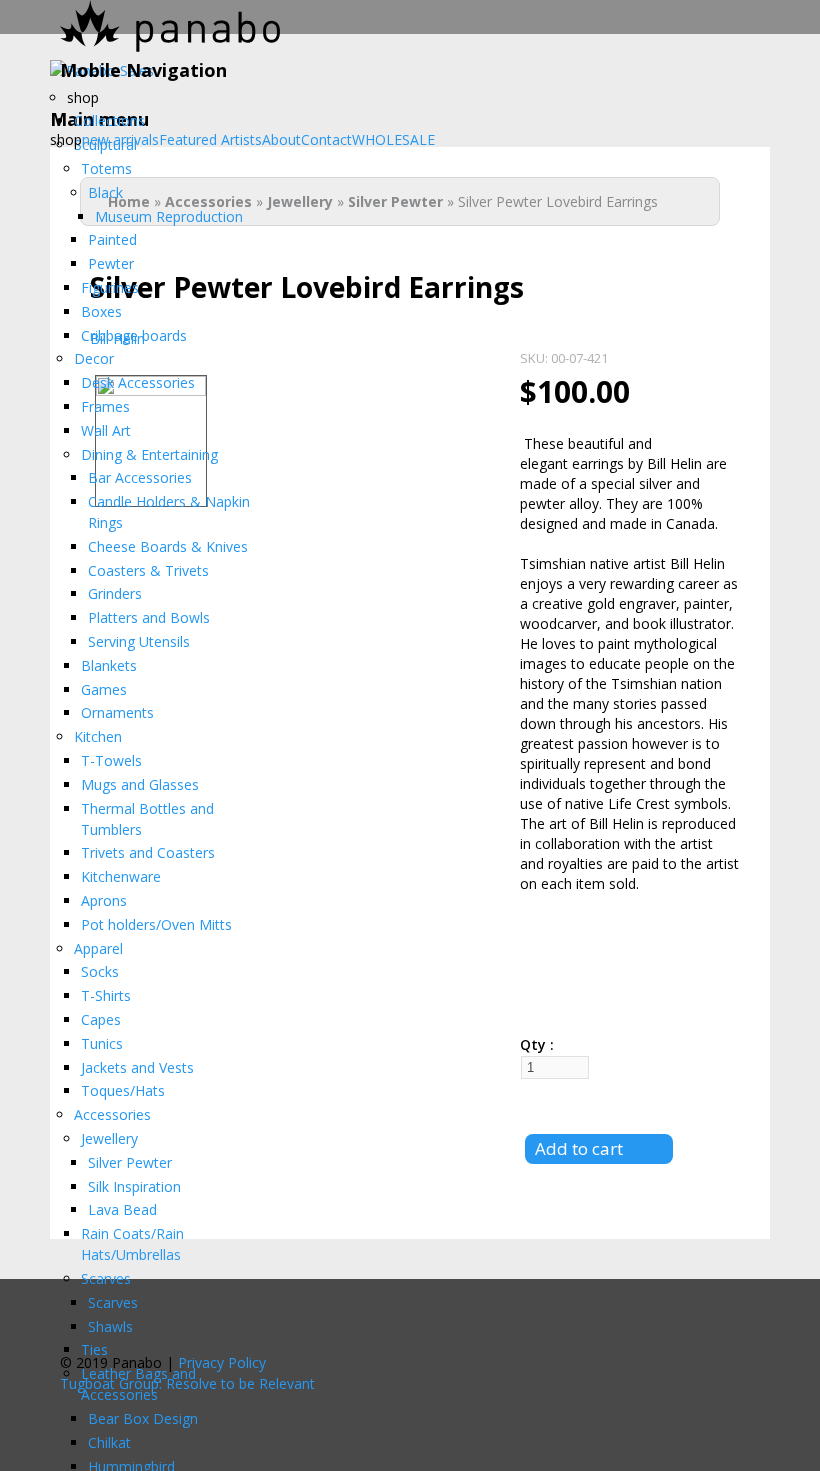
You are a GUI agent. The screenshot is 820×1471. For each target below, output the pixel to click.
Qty (535, 1044)
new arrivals (120, 140)
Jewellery (109, 1138)
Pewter (111, 263)
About (281, 140)
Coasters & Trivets (148, 570)
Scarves (106, 1278)
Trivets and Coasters (148, 852)
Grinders (115, 593)
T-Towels (111, 760)
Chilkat (109, 1442)
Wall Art (106, 430)
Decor (94, 358)
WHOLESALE (393, 140)
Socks (100, 971)
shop (83, 97)
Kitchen (98, 736)
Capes (101, 1019)
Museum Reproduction (169, 216)
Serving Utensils (139, 641)
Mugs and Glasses (140, 784)
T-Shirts (106, 995)
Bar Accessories (140, 477)
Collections (109, 120)
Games (104, 689)
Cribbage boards (134, 335)
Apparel (98, 948)
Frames (105, 406)
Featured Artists (210, 140)
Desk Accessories (138, 382)
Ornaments (117, 712)
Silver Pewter (130, 1162)
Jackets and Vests (137, 1067)
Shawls (110, 1326)
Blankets (109, 665)
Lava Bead (122, 1209)
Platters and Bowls (149, 617)
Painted (112, 239)
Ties (94, 1349)
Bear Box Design (143, 1418)
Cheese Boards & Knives (168, 546)
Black (105, 192)
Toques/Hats (123, 1090)
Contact (326, 140)
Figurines (110, 287)
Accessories (112, 1114)
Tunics (102, 1043)
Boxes (101, 311)
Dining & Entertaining (149, 454)
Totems (106, 168)
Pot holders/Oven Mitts (156, 924)
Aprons (104, 900)
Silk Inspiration (134, 1186)
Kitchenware (121, 876)
